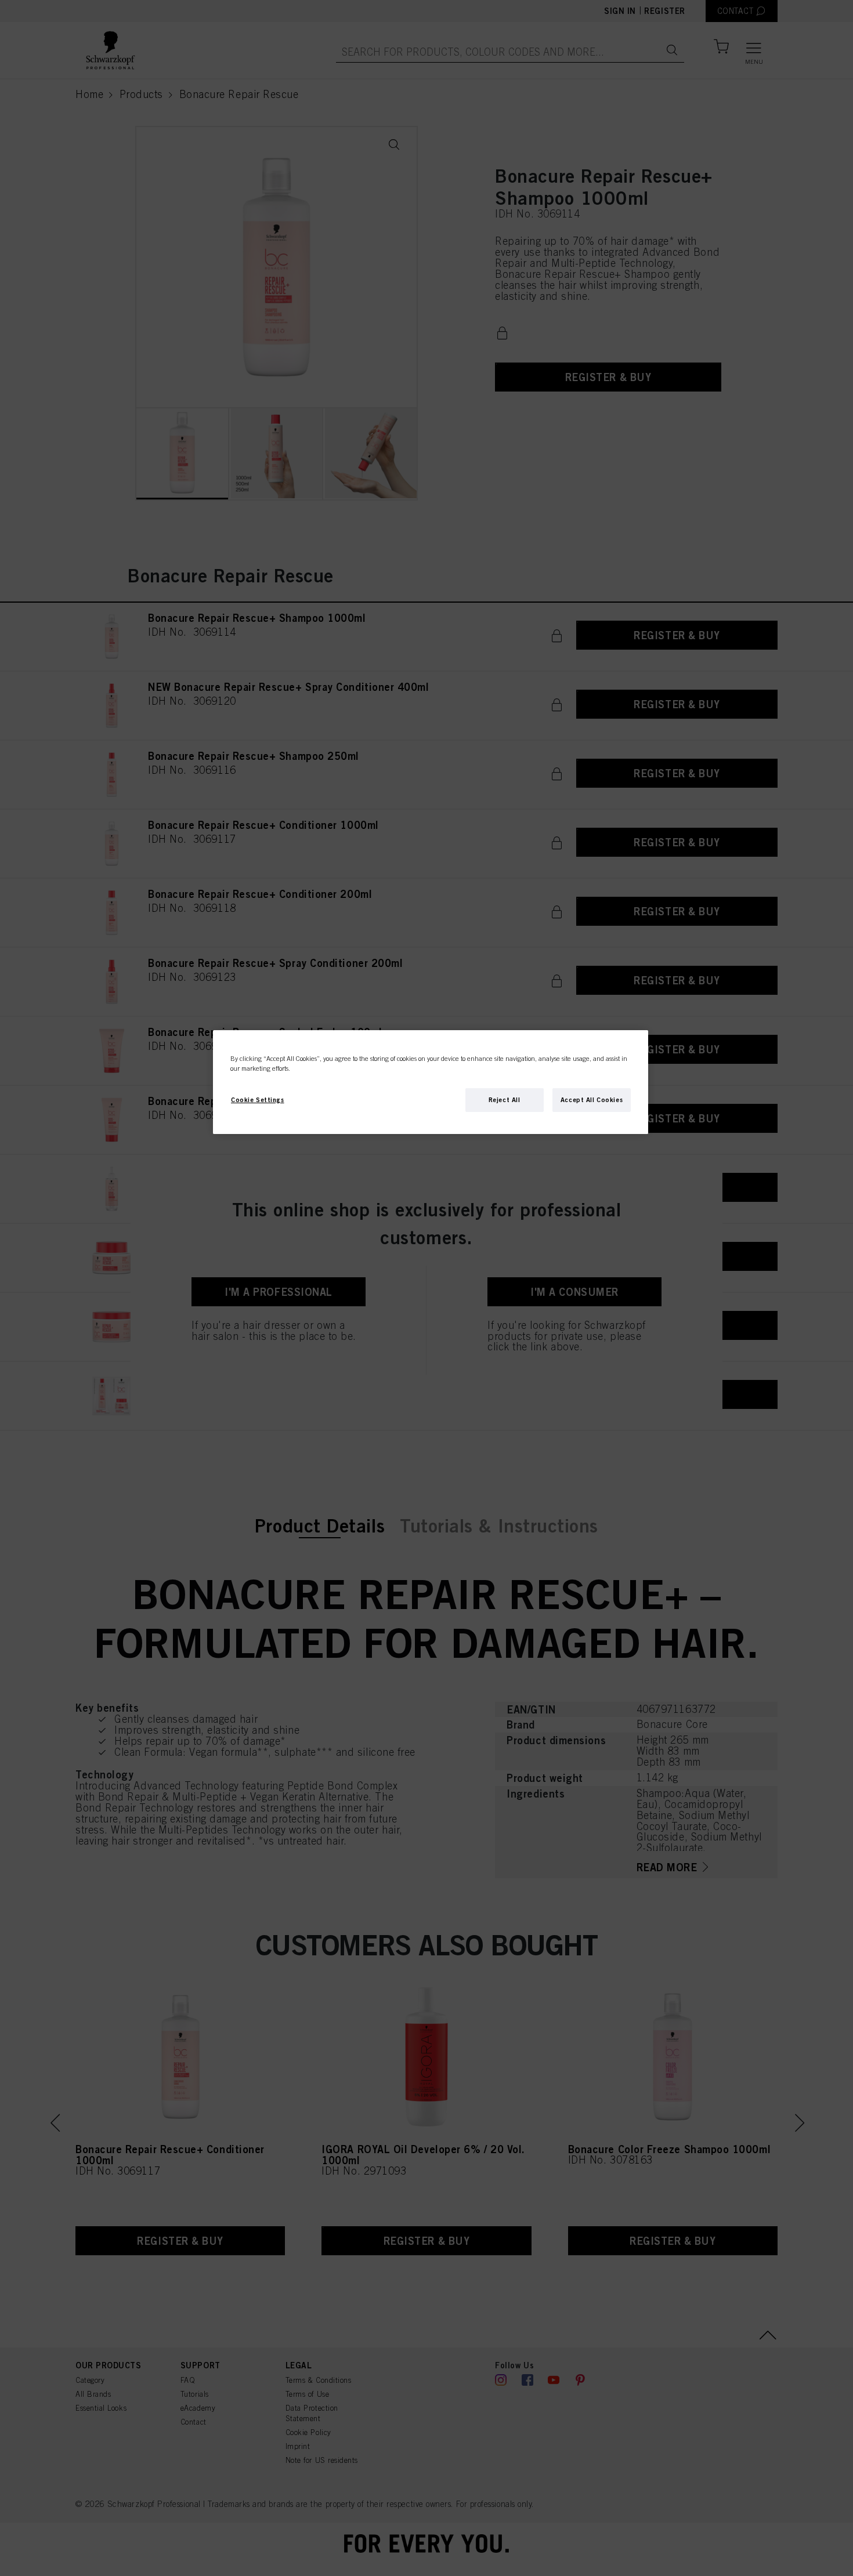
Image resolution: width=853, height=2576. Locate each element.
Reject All (505, 1100)
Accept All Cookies (592, 1100)
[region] (431, 1082)
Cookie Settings (258, 1100)
